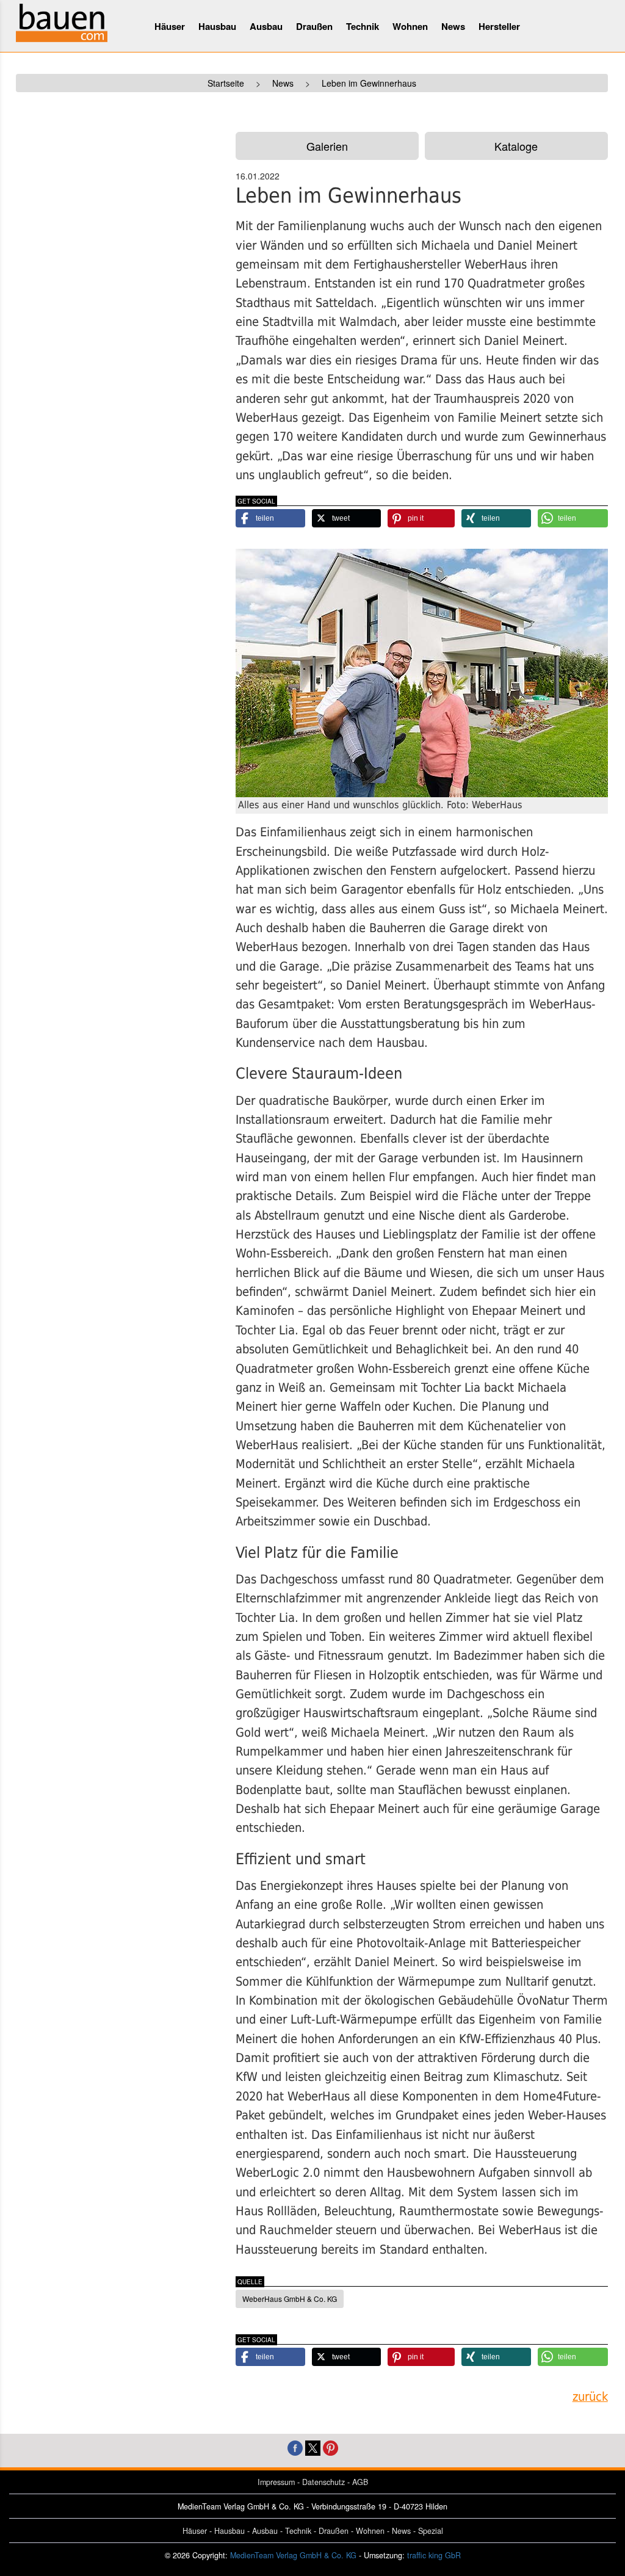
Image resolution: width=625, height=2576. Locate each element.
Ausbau (266, 26)
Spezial (431, 2531)
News (453, 26)
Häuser (170, 26)
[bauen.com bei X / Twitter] (313, 2446)
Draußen (314, 26)
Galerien (327, 146)
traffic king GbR (434, 2555)
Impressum (276, 2482)
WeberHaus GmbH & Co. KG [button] (290, 2299)
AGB (360, 2482)
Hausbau (217, 26)
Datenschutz (323, 2482)
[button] (270, 518)
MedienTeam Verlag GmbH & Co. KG (293, 2555)
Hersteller (499, 26)
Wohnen (410, 26)
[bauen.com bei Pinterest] (331, 2446)
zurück (590, 2397)
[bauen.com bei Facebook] (295, 2446)
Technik (363, 26)
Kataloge (516, 146)
